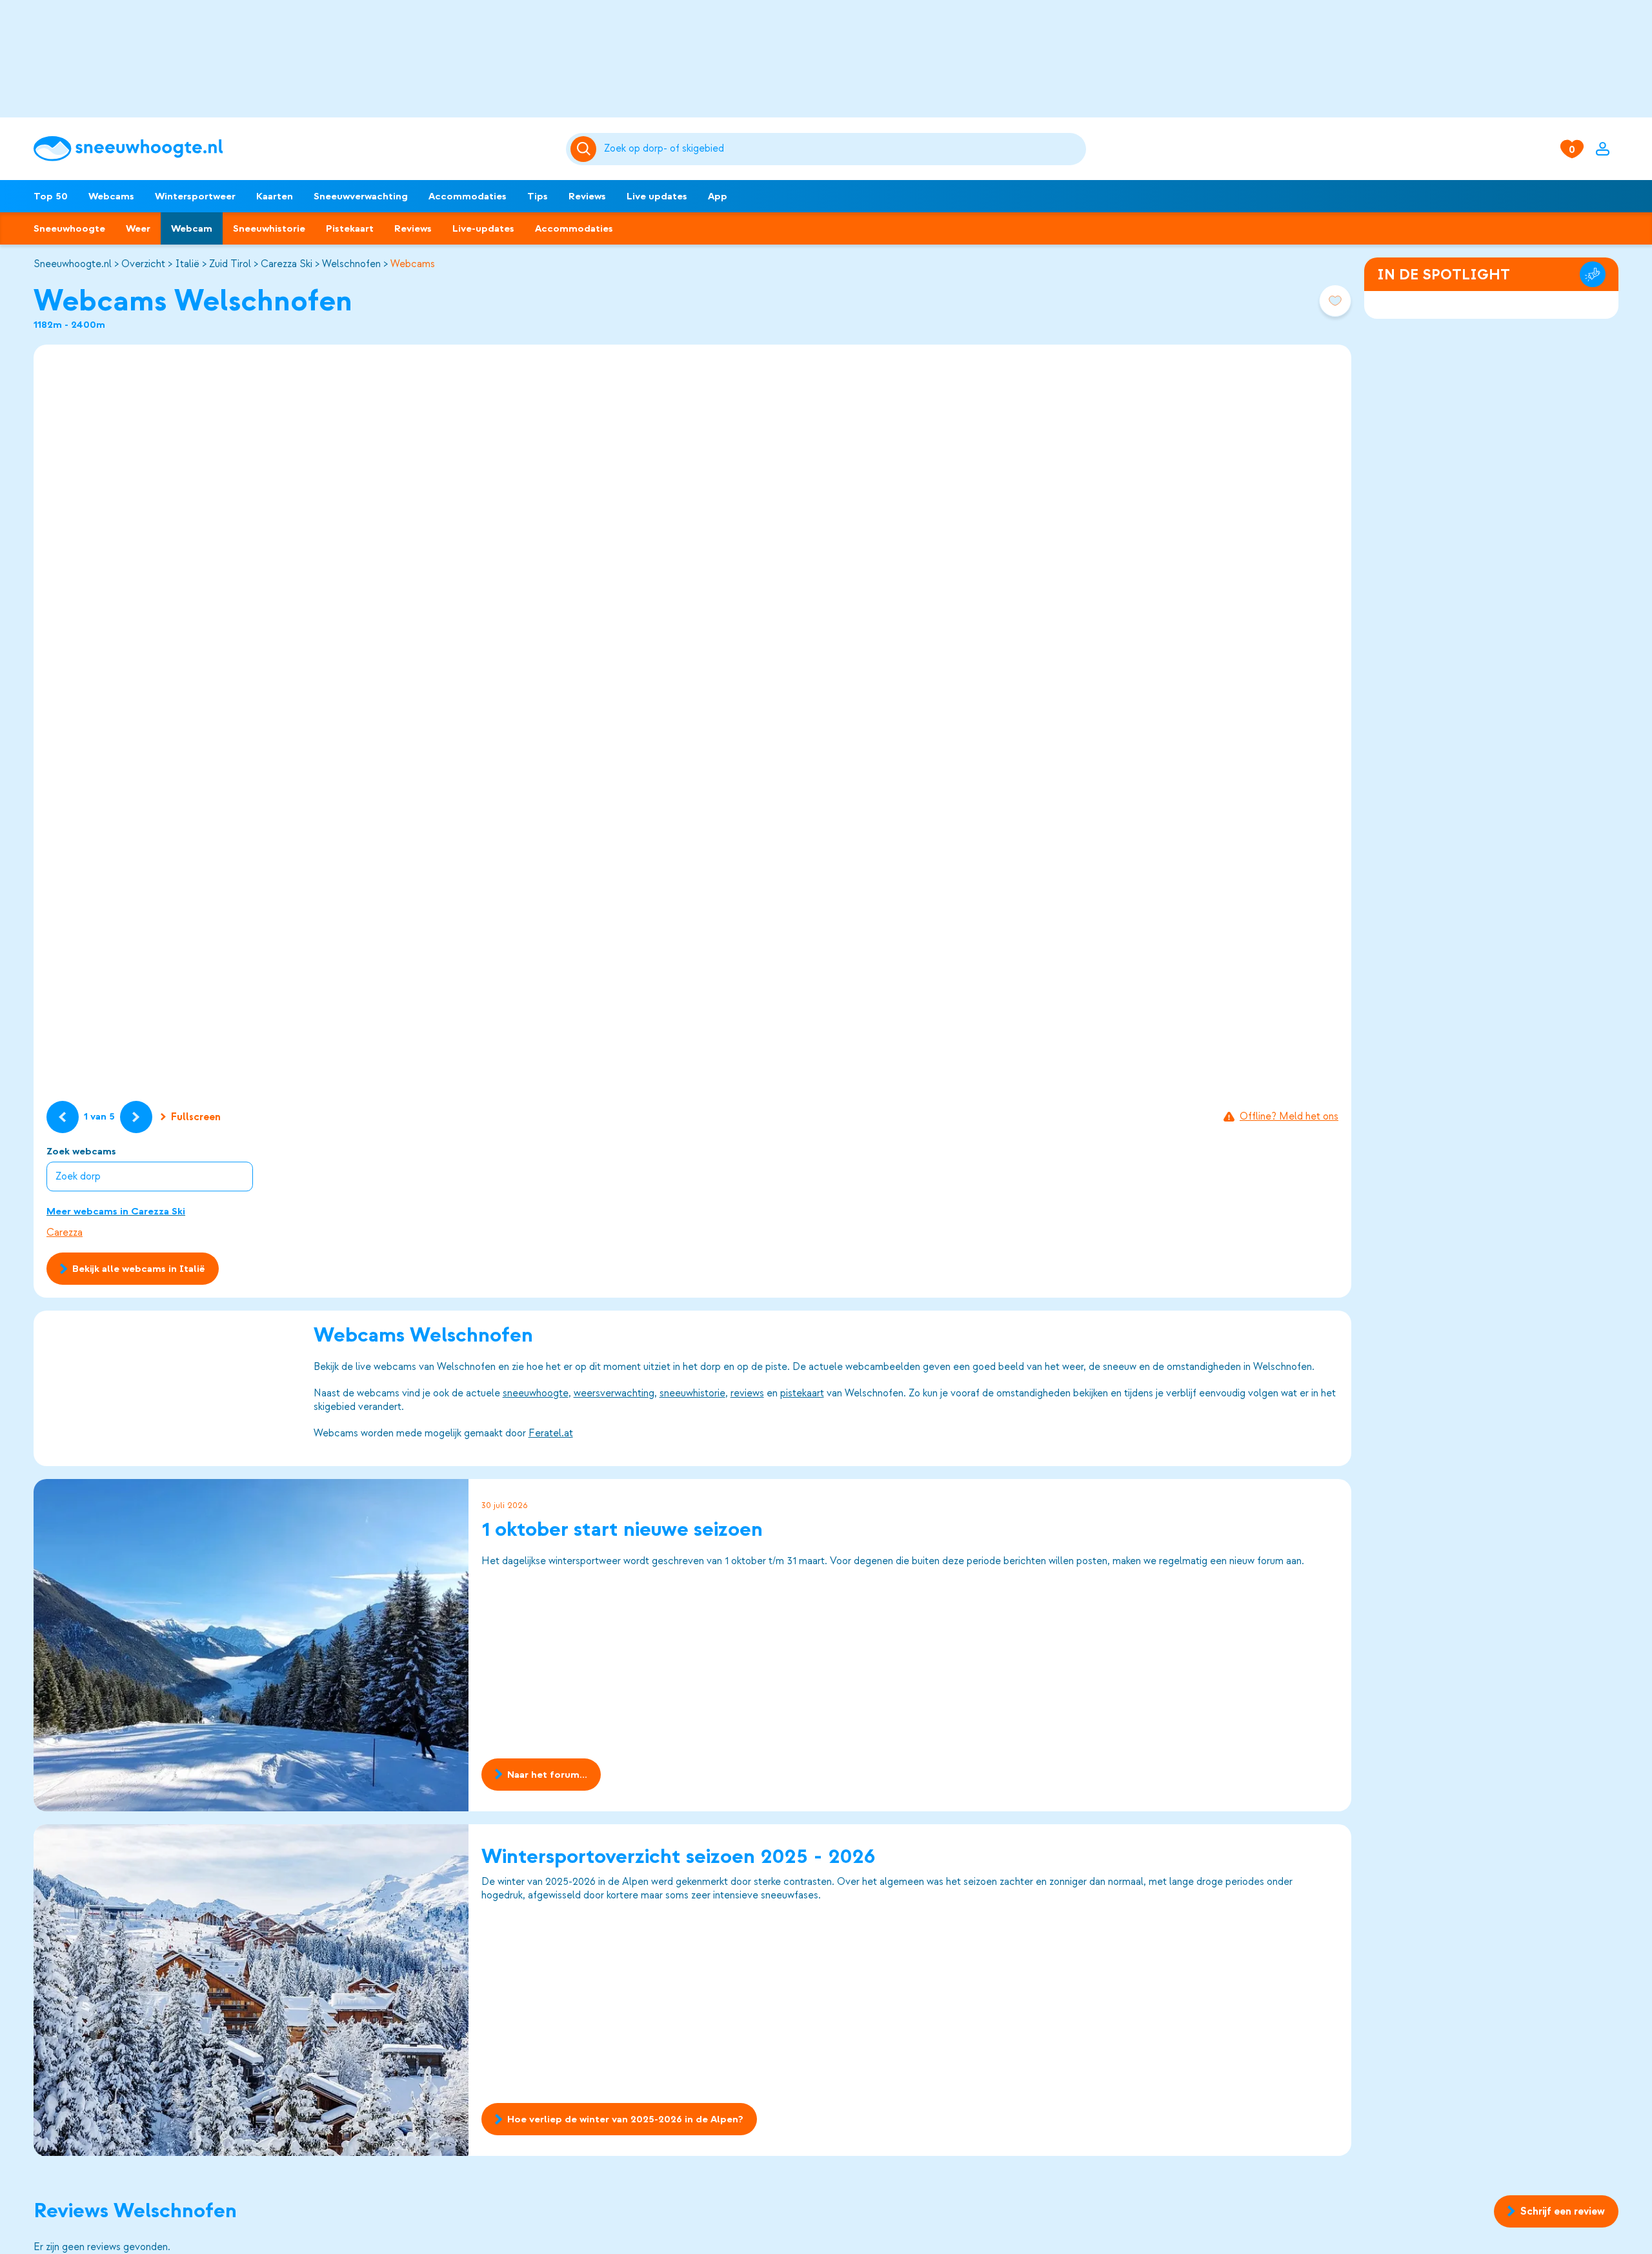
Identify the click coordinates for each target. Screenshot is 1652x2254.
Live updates (657, 196)
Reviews (587, 196)
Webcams (111, 196)
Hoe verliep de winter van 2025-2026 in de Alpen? (625, 2120)
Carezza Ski (287, 264)
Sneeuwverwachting (361, 196)
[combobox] (842, 149)
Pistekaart (350, 228)
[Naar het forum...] (251, 1645)
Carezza (65, 1233)
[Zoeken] (842, 149)
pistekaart (802, 1393)
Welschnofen (351, 264)
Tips (538, 196)
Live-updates (483, 228)
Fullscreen (196, 1117)
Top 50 (51, 196)
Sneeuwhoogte (69, 228)
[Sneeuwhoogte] (293, 149)
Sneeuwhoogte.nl (73, 264)
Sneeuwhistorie (269, 228)
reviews (747, 1393)
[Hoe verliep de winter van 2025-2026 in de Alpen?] (251, 1990)
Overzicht (143, 264)
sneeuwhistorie (692, 1393)
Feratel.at (551, 1433)
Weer (138, 228)
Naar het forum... (547, 1775)
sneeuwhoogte (536, 1393)
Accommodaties (468, 196)
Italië (187, 264)
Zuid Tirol (230, 264)
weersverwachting (614, 1393)
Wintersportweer (195, 196)
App (718, 196)
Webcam (192, 228)
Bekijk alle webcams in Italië (139, 1269)
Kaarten (275, 196)
